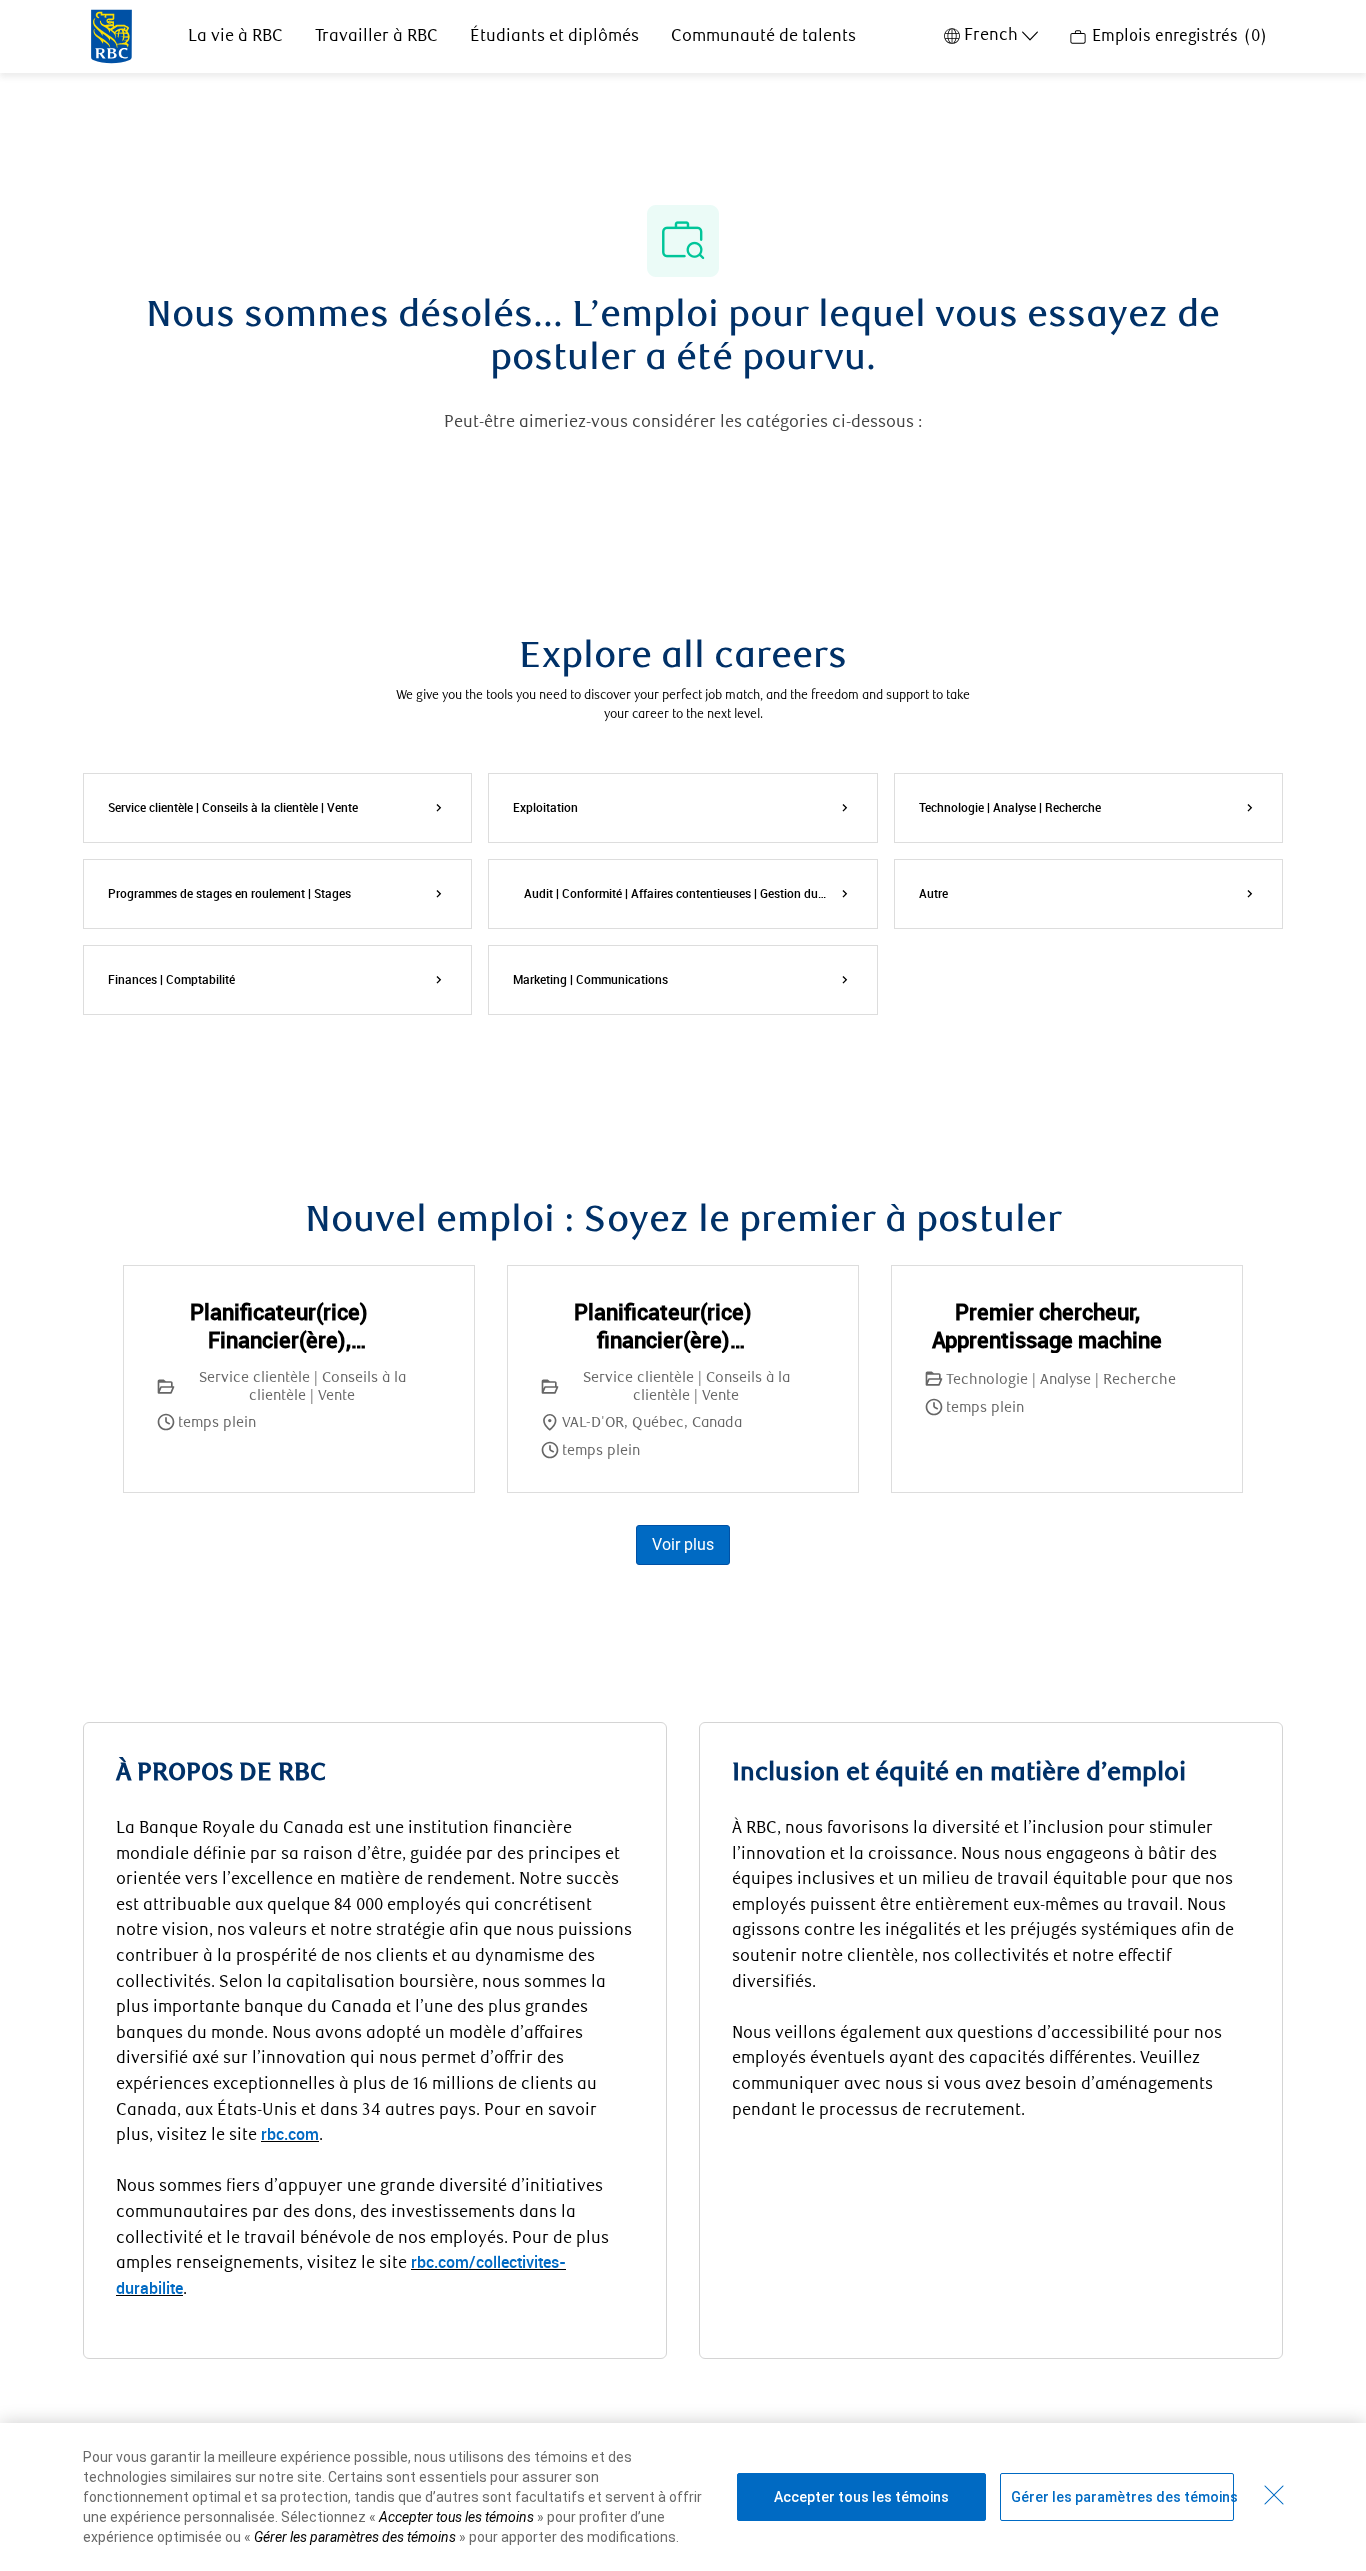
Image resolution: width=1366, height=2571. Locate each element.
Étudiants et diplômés (554, 36)
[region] (683, 2497)
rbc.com (290, 2134)
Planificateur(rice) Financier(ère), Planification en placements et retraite (279, 1325)
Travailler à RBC (376, 36)
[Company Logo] (111, 35)
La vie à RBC (235, 36)
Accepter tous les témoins (861, 2497)
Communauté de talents (763, 36)
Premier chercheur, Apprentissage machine (1047, 1325)
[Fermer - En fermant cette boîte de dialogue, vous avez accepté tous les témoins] (1274, 2495)
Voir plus (683, 1544)
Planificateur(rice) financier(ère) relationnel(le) (663, 1325)
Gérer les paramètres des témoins (1122, 2497)
